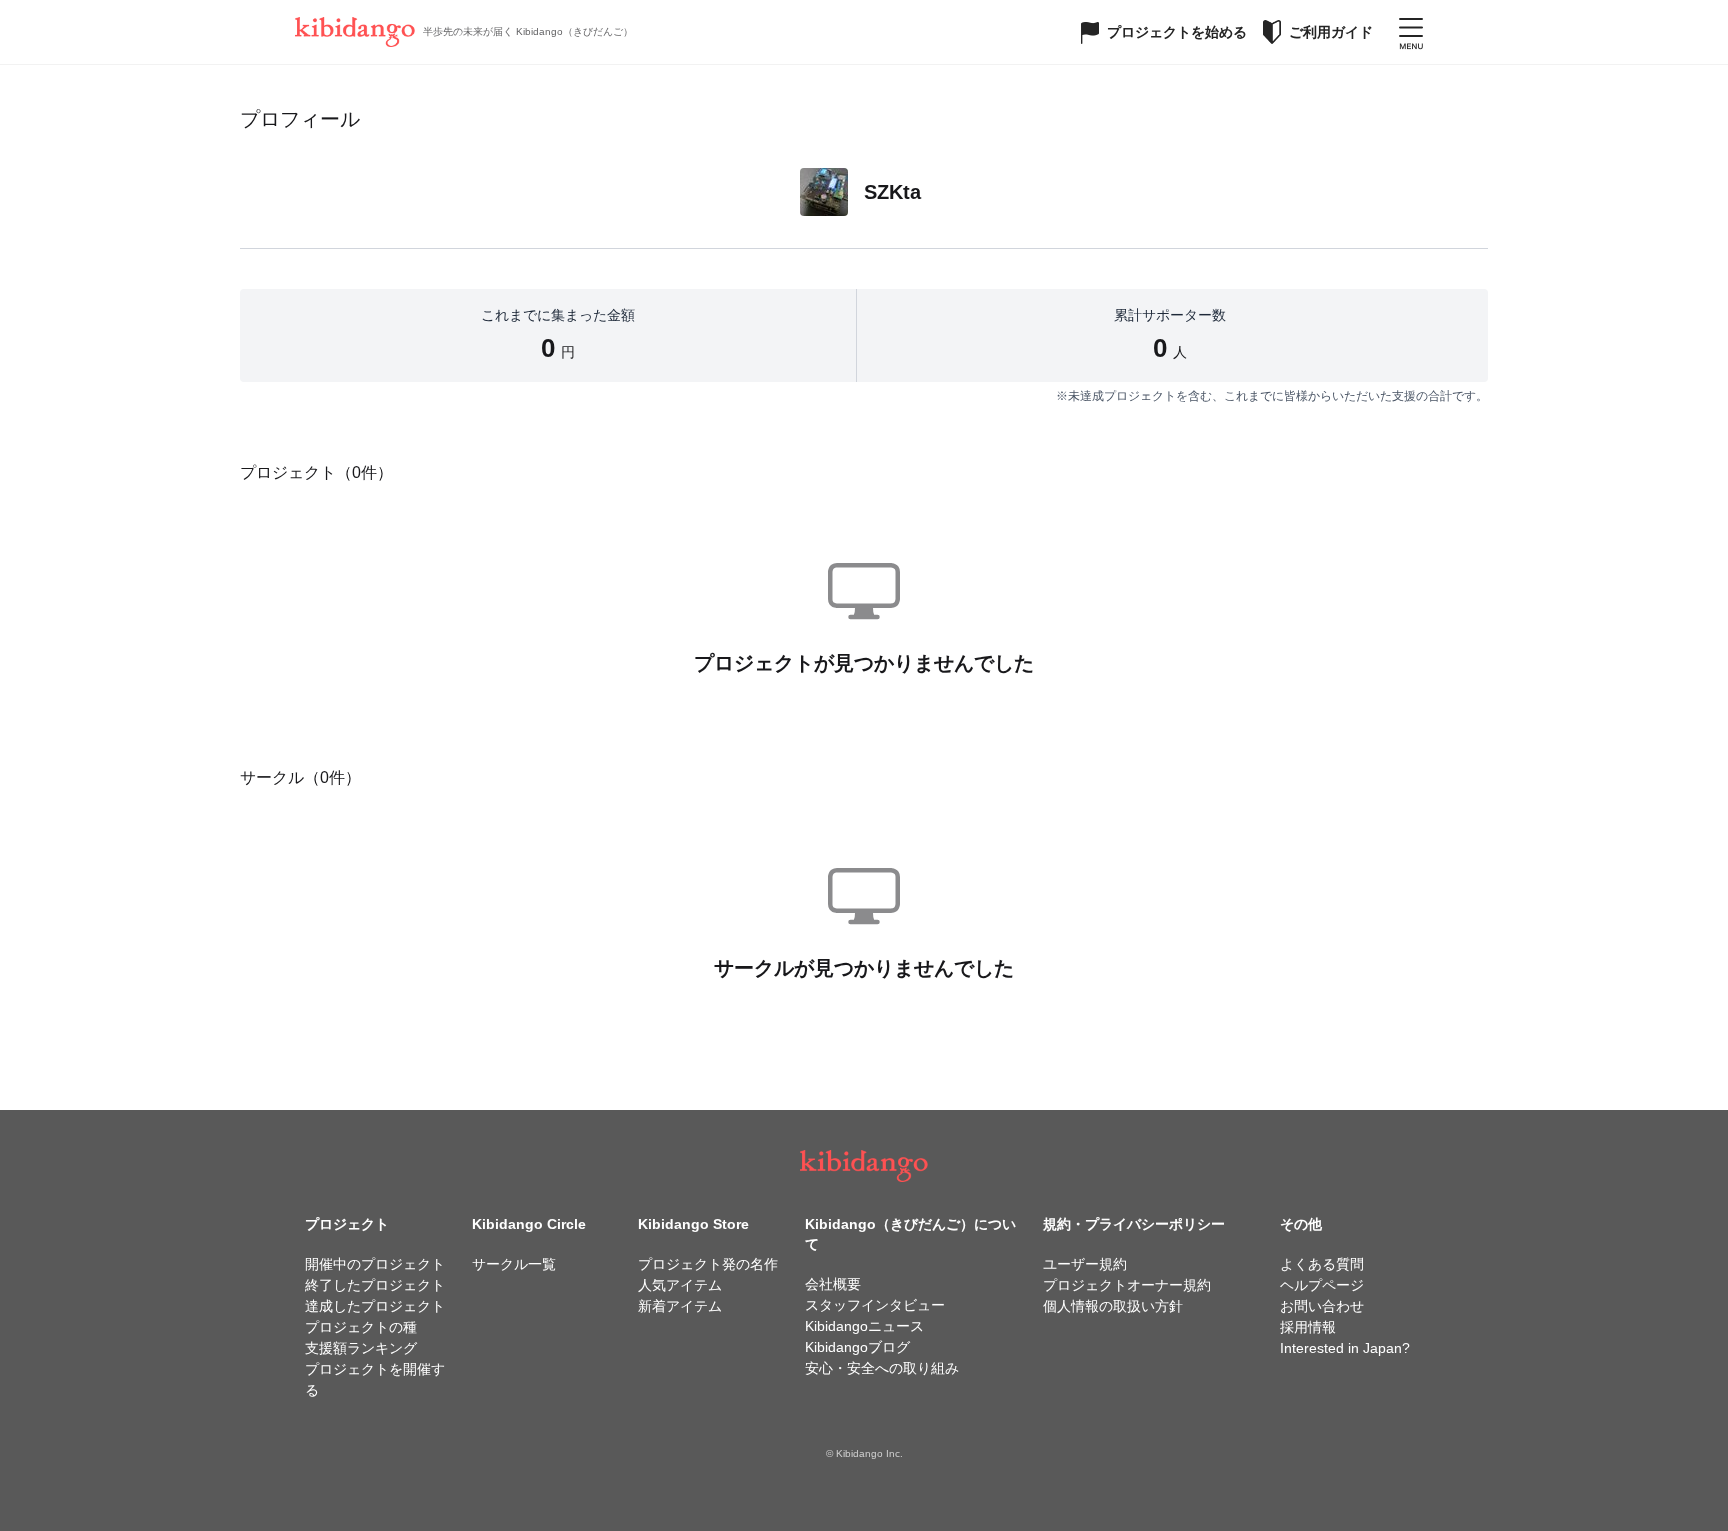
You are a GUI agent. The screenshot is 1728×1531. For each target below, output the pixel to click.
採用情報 (1308, 1327)
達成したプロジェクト (375, 1306)
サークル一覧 (514, 1264)
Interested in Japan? (1345, 1348)
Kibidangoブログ (857, 1347)
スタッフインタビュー (875, 1305)
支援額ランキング (361, 1348)
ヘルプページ (1322, 1285)
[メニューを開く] (1411, 32)
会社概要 (833, 1284)
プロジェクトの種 (361, 1327)
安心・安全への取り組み (882, 1368)
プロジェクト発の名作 (708, 1264)
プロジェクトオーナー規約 (1127, 1285)
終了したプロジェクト (375, 1285)
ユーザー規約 (1085, 1264)
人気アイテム (680, 1285)
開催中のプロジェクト (375, 1264)
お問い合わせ (1322, 1306)
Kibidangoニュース (864, 1326)
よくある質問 (1322, 1264)
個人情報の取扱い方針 (1113, 1306)
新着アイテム (680, 1306)
